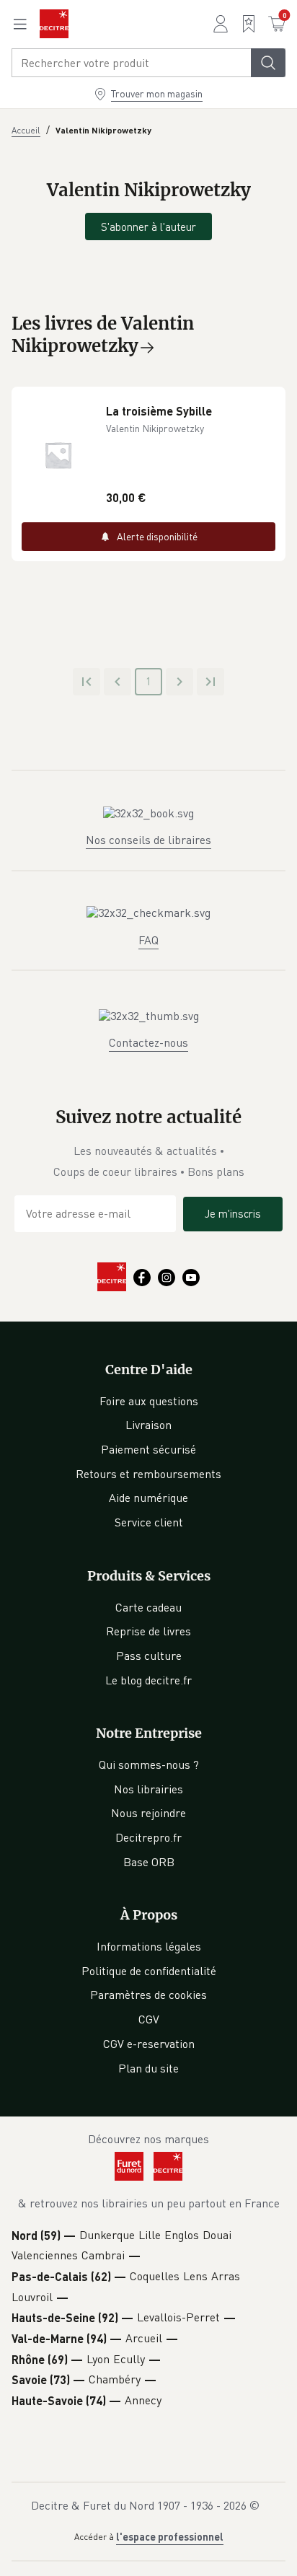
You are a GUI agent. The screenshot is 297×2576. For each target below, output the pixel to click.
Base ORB (149, 1862)
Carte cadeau (148, 1607)
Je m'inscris (233, 1213)
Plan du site (148, 2068)
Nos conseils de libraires (148, 840)
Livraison (148, 1425)
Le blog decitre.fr (148, 1680)
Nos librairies (148, 1789)
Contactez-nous (148, 1042)
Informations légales (149, 1946)
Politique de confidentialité (149, 1971)
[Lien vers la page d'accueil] (54, 24)
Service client (149, 1522)
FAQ (148, 940)
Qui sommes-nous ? (149, 1764)
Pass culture (149, 1656)
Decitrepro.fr (148, 1837)
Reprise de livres (148, 1631)
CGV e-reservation (149, 2044)
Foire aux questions (149, 1401)
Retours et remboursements (148, 1474)
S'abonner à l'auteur (148, 227)
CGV (149, 2019)
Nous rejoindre (148, 1813)
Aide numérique (148, 1498)
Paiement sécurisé (148, 1449)
